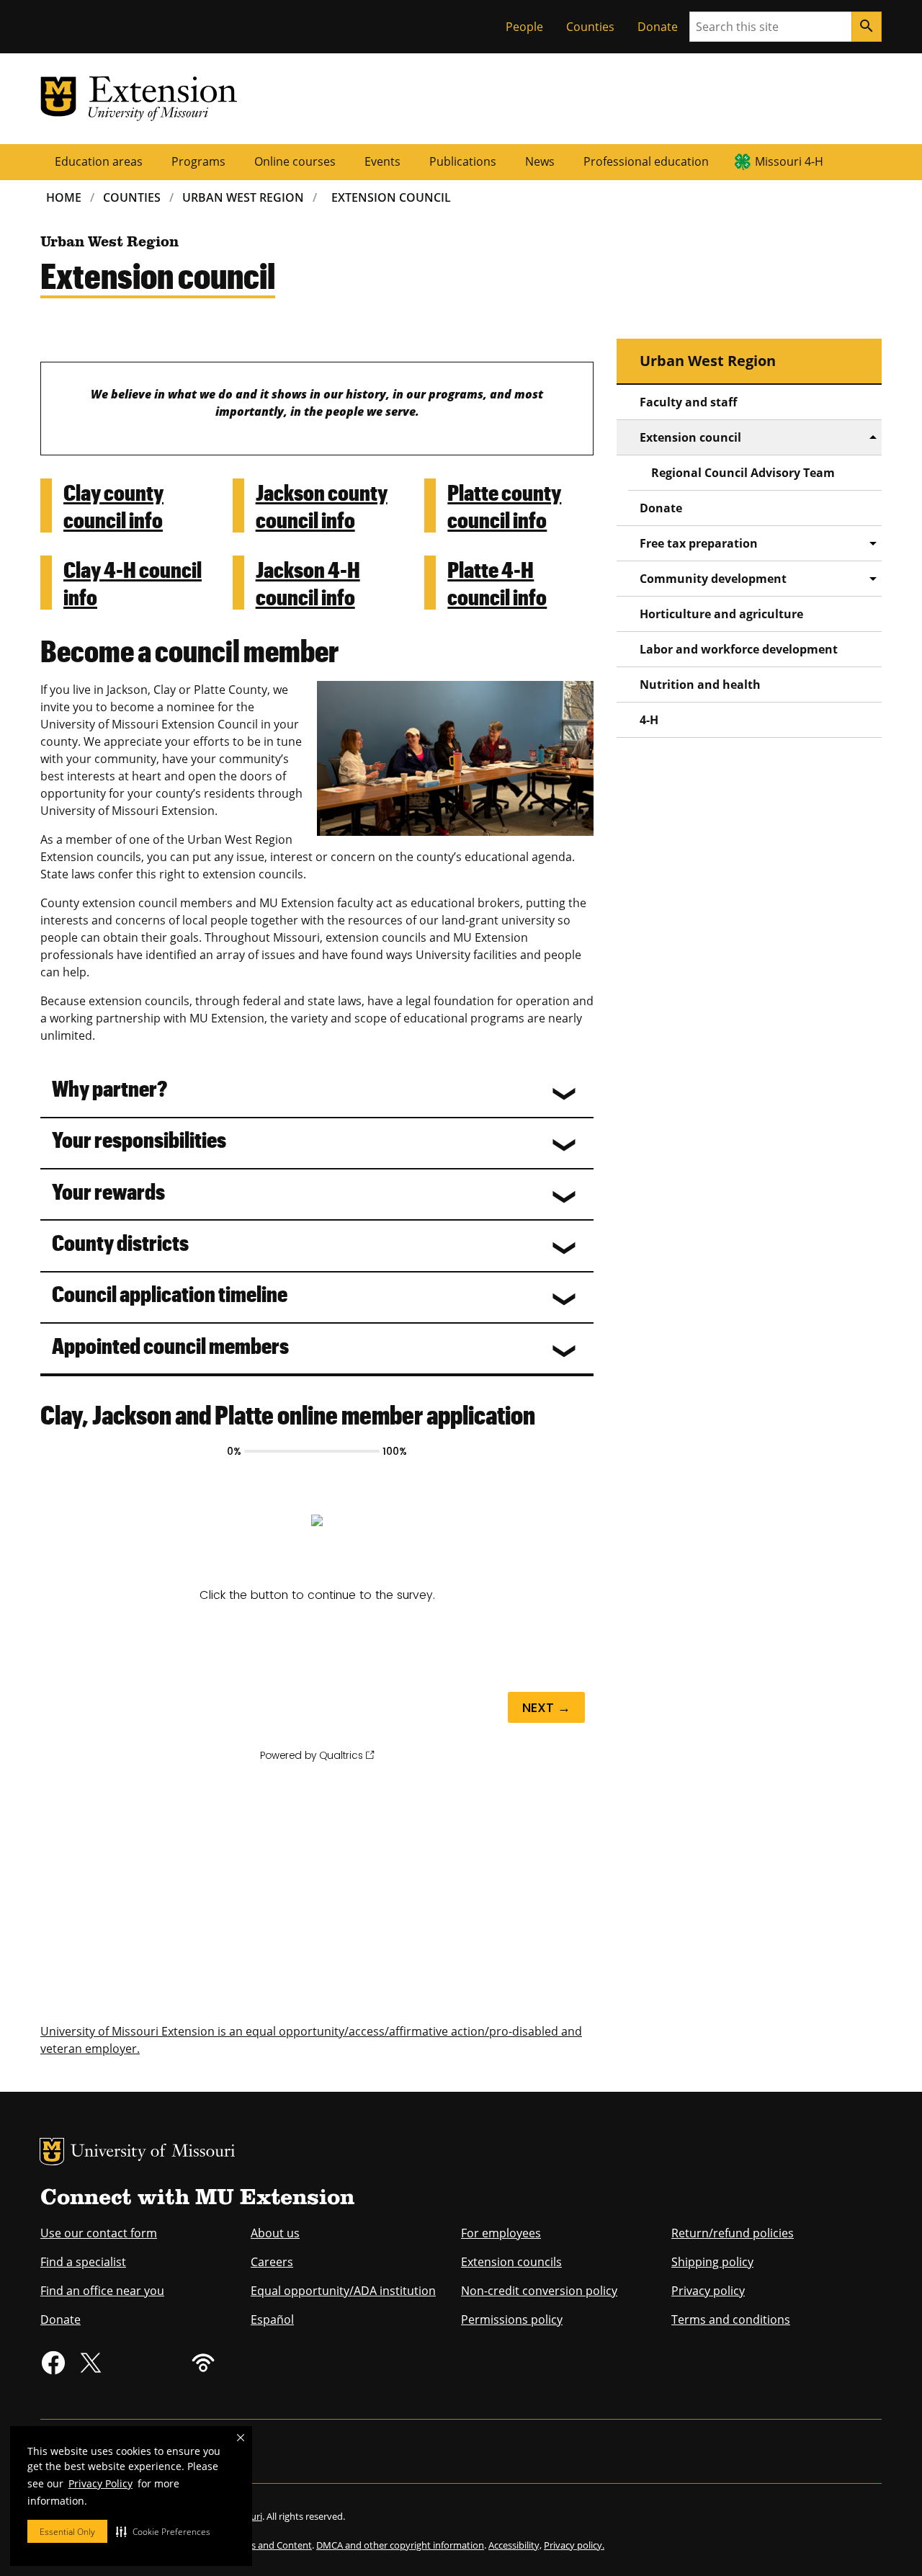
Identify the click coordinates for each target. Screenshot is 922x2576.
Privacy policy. (574, 2545)
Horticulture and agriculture (721, 614)
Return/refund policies (733, 2233)
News (540, 161)
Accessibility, (515, 2545)
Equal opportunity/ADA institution (343, 2291)
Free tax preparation (699, 543)
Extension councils (511, 2262)
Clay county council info (113, 505)
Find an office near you (102, 2291)
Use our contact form (99, 2233)
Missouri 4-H (789, 161)
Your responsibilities (139, 1139)
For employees (501, 2233)
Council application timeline (170, 1293)
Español (272, 2319)
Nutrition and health (700, 685)
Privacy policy (708, 2291)
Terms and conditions (731, 2319)
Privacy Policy (100, 2483)
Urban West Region (243, 197)
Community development (713, 579)
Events (382, 161)
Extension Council (391, 197)
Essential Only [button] (67, 2532)
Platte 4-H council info (497, 583)
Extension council (690, 437)
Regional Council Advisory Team (743, 473)
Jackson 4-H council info (308, 583)
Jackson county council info (322, 505)
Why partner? (109, 1088)
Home (64, 197)
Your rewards (108, 1191)
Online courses (295, 161)
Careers (272, 2262)
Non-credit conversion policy (539, 2291)
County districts (120, 1242)
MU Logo (52, 2152)
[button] (163, 2531)
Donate (658, 27)
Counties (590, 27)
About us (275, 2233)
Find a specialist (83, 2262)
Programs (198, 161)
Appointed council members (170, 1345)
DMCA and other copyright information (400, 2545)
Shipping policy (712, 2262)
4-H (649, 720)
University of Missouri (153, 2153)
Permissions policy (512, 2319)
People (524, 27)
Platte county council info (504, 505)
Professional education (646, 161)
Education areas (99, 161)
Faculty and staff (688, 402)
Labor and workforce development (739, 649)
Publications (463, 161)
